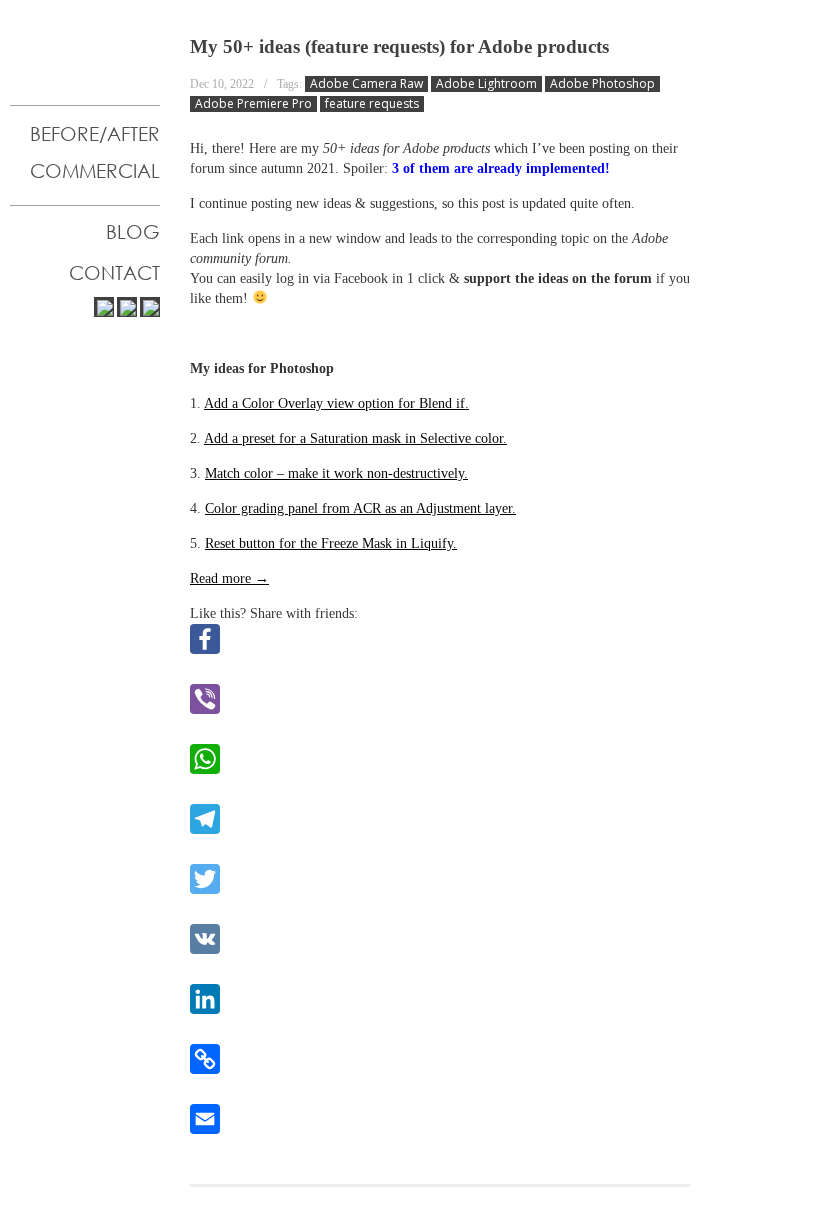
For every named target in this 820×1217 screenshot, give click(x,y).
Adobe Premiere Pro (253, 104)
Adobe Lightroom (486, 84)
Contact (114, 272)
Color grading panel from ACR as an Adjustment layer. (360, 508)
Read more (229, 578)
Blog (133, 231)
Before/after (95, 133)
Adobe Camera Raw (366, 84)
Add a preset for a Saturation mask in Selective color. (355, 438)
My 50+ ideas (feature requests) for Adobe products (399, 46)
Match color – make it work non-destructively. (336, 473)
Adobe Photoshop (602, 84)
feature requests (372, 104)
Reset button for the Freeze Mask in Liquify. (331, 543)
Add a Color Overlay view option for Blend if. (336, 403)
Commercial (95, 170)
